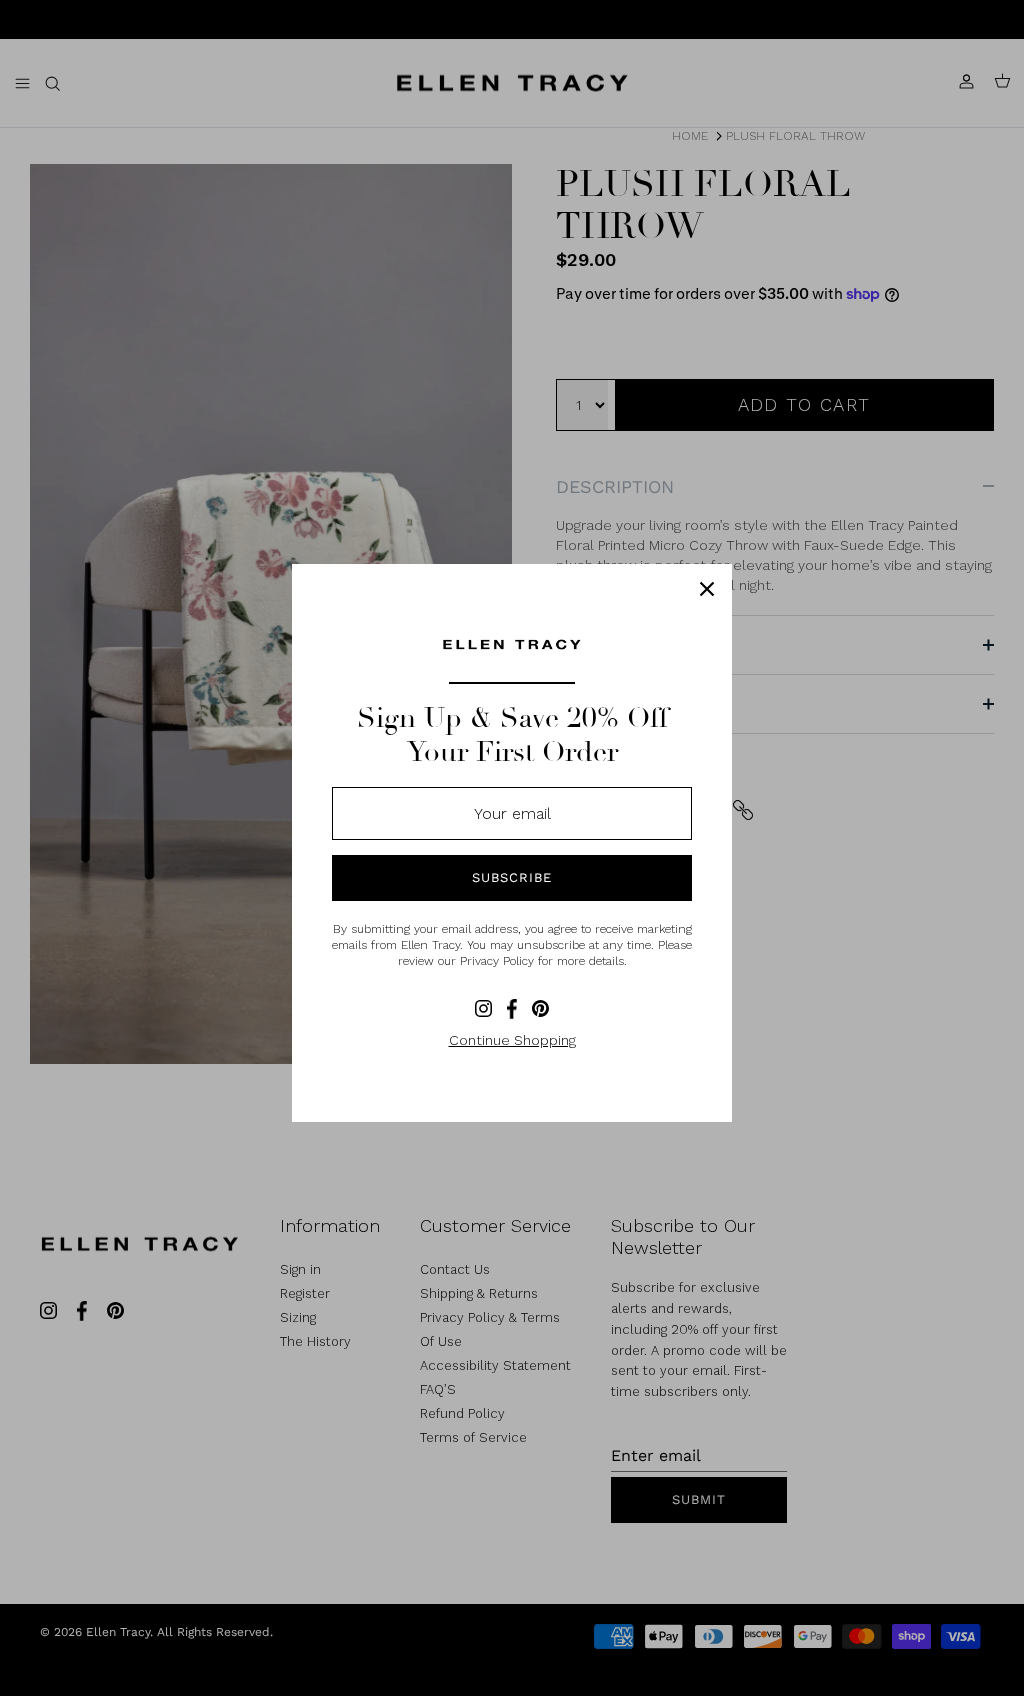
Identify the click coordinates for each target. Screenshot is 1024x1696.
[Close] (707, 589)
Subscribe (512, 877)
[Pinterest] (540, 1008)
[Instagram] (483, 1008)
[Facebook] (512, 1009)
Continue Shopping (512, 1040)
